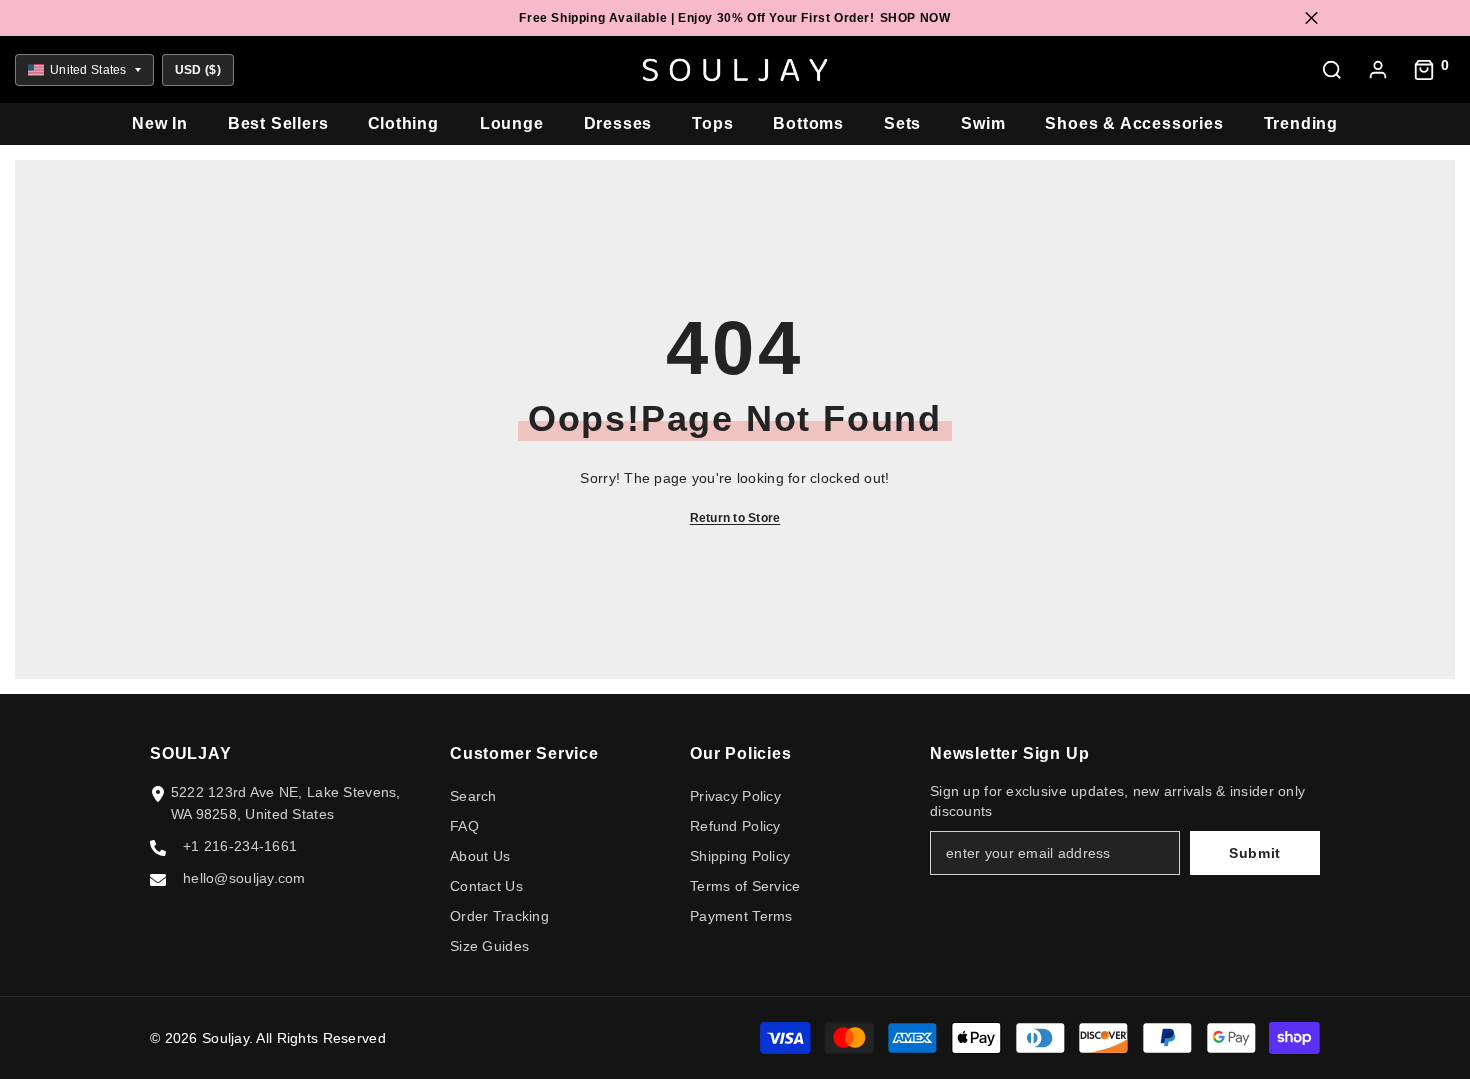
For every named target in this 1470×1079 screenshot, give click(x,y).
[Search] (1332, 70)
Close (1311, 18)
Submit (1255, 853)
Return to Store (735, 518)
